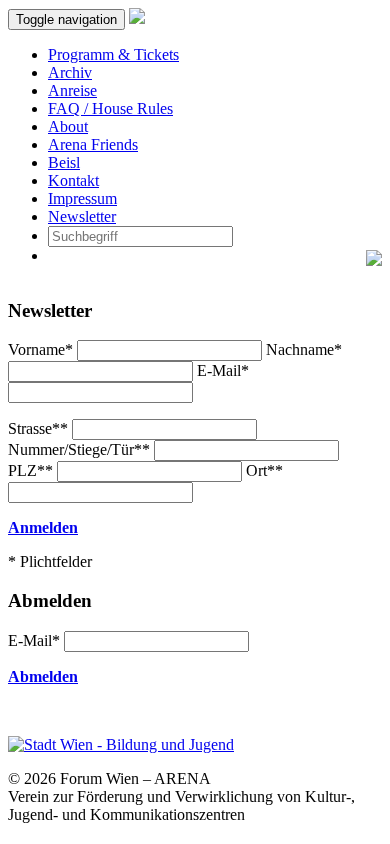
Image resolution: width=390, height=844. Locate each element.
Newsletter (82, 216)
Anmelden (43, 527)
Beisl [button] (64, 162)
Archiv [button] (70, 72)
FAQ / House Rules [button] (110, 108)
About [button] (68, 126)
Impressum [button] (82, 198)
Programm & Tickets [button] (113, 54)
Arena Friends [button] (93, 144)
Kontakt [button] (73, 180)
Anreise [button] (72, 90)
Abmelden (43, 676)
